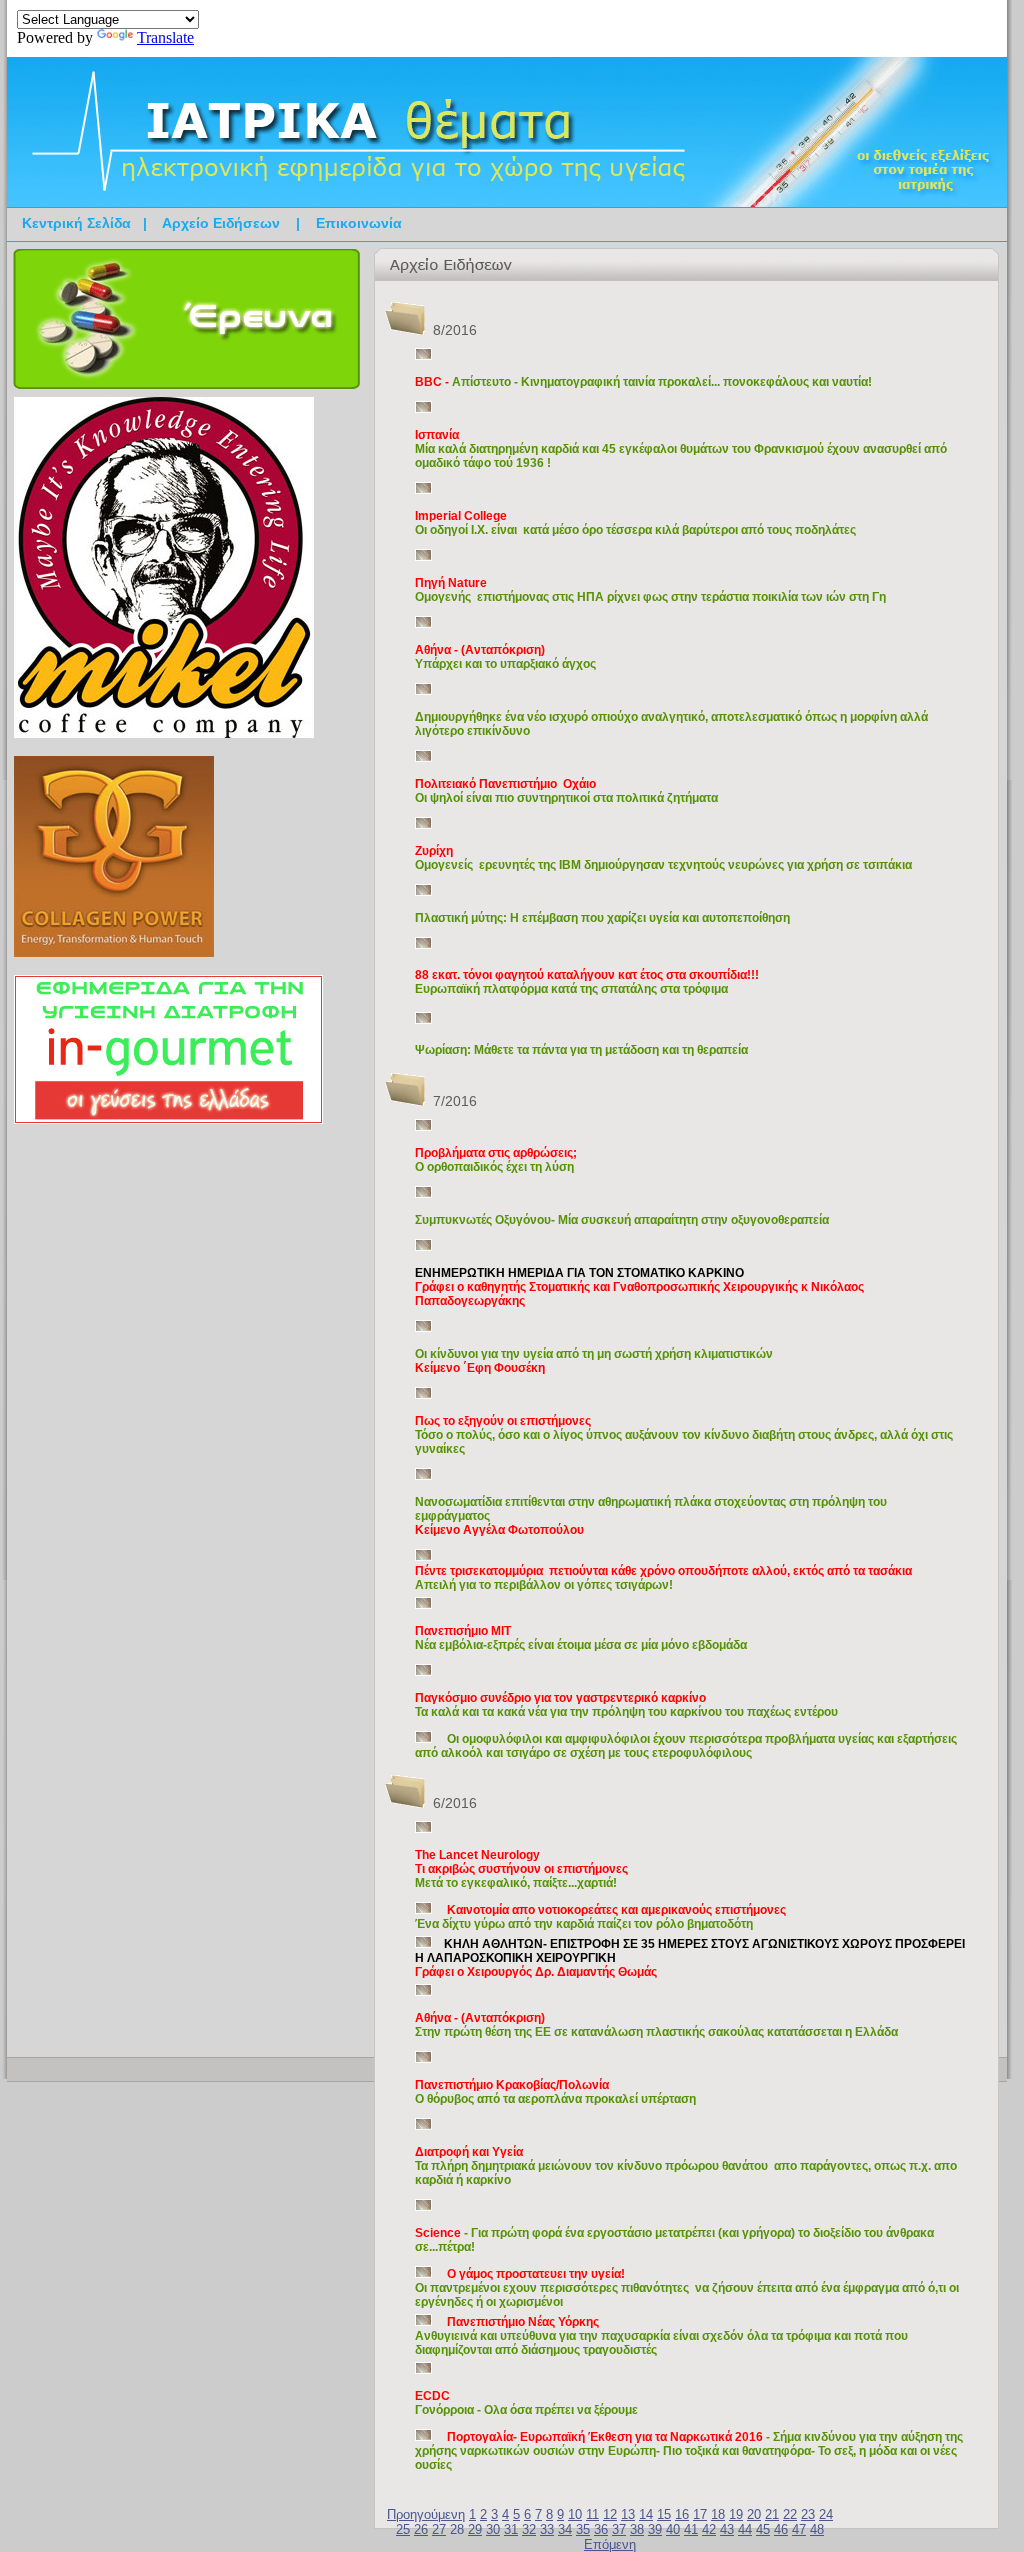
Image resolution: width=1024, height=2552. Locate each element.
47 (799, 2529)
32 (529, 2529)
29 (475, 2529)
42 (709, 2529)
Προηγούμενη (426, 2514)
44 (745, 2529)
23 (808, 2514)
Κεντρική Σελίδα (76, 223)
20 (754, 2514)
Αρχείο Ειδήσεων (221, 223)
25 (403, 2529)
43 (727, 2529)
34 (565, 2529)
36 (601, 2529)
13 (628, 2514)
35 (583, 2529)
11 (592, 2514)
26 (421, 2529)
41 (691, 2529)
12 (610, 2514)
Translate (165, 37)
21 (772, 2514)
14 (646, 2514)
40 (673, 2529)
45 (763, 2529)
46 (781, 2529)
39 (655, 2529)
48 (817, 2529)
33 (547, 2529)
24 (826, 2514)
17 (700, 2514)
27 (439, 2529)
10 (575, 2514)
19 (736, 2514)
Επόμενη (610, 2544)
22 (790, 2514)
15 (664, 2514)
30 (493, 2529)
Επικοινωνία (359, 223)
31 (511, 2529)
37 (619, 2529)
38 (637, 2529)
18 (718, 2514)
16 (682, 2514)
